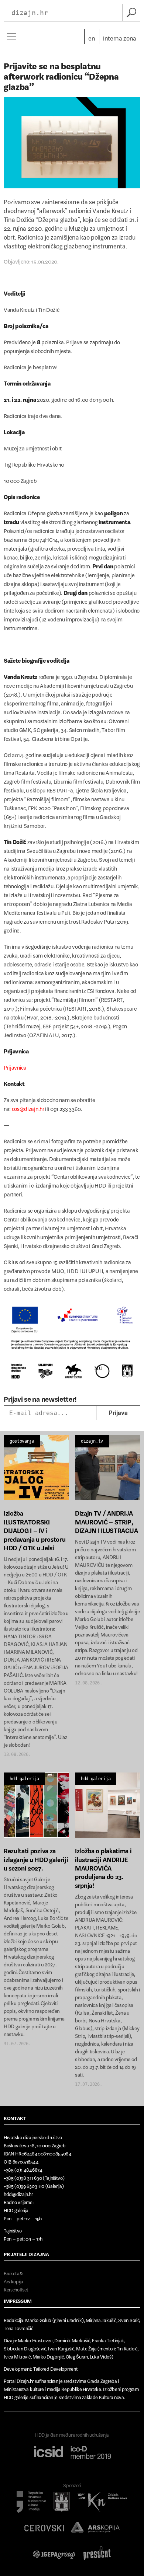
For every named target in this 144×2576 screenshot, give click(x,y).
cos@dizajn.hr (28, 1107)
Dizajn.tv (92, 1441)
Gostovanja (22, 1441)
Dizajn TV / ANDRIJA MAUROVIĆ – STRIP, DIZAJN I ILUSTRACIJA (107, 1520)
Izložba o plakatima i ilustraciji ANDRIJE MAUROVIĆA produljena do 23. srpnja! (103, 1866)
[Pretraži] (131, 13)
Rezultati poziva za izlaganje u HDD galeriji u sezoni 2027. (36, 1858)
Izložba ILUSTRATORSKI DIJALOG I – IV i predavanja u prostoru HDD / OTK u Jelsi (35, 1529)
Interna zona (120, 36)
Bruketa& (13, 2272)
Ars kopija (13, 2280)
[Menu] (11, 36)
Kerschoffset (16, 2288)
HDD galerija (24, 1779)
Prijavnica (15, 1066)
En (92, 36)
